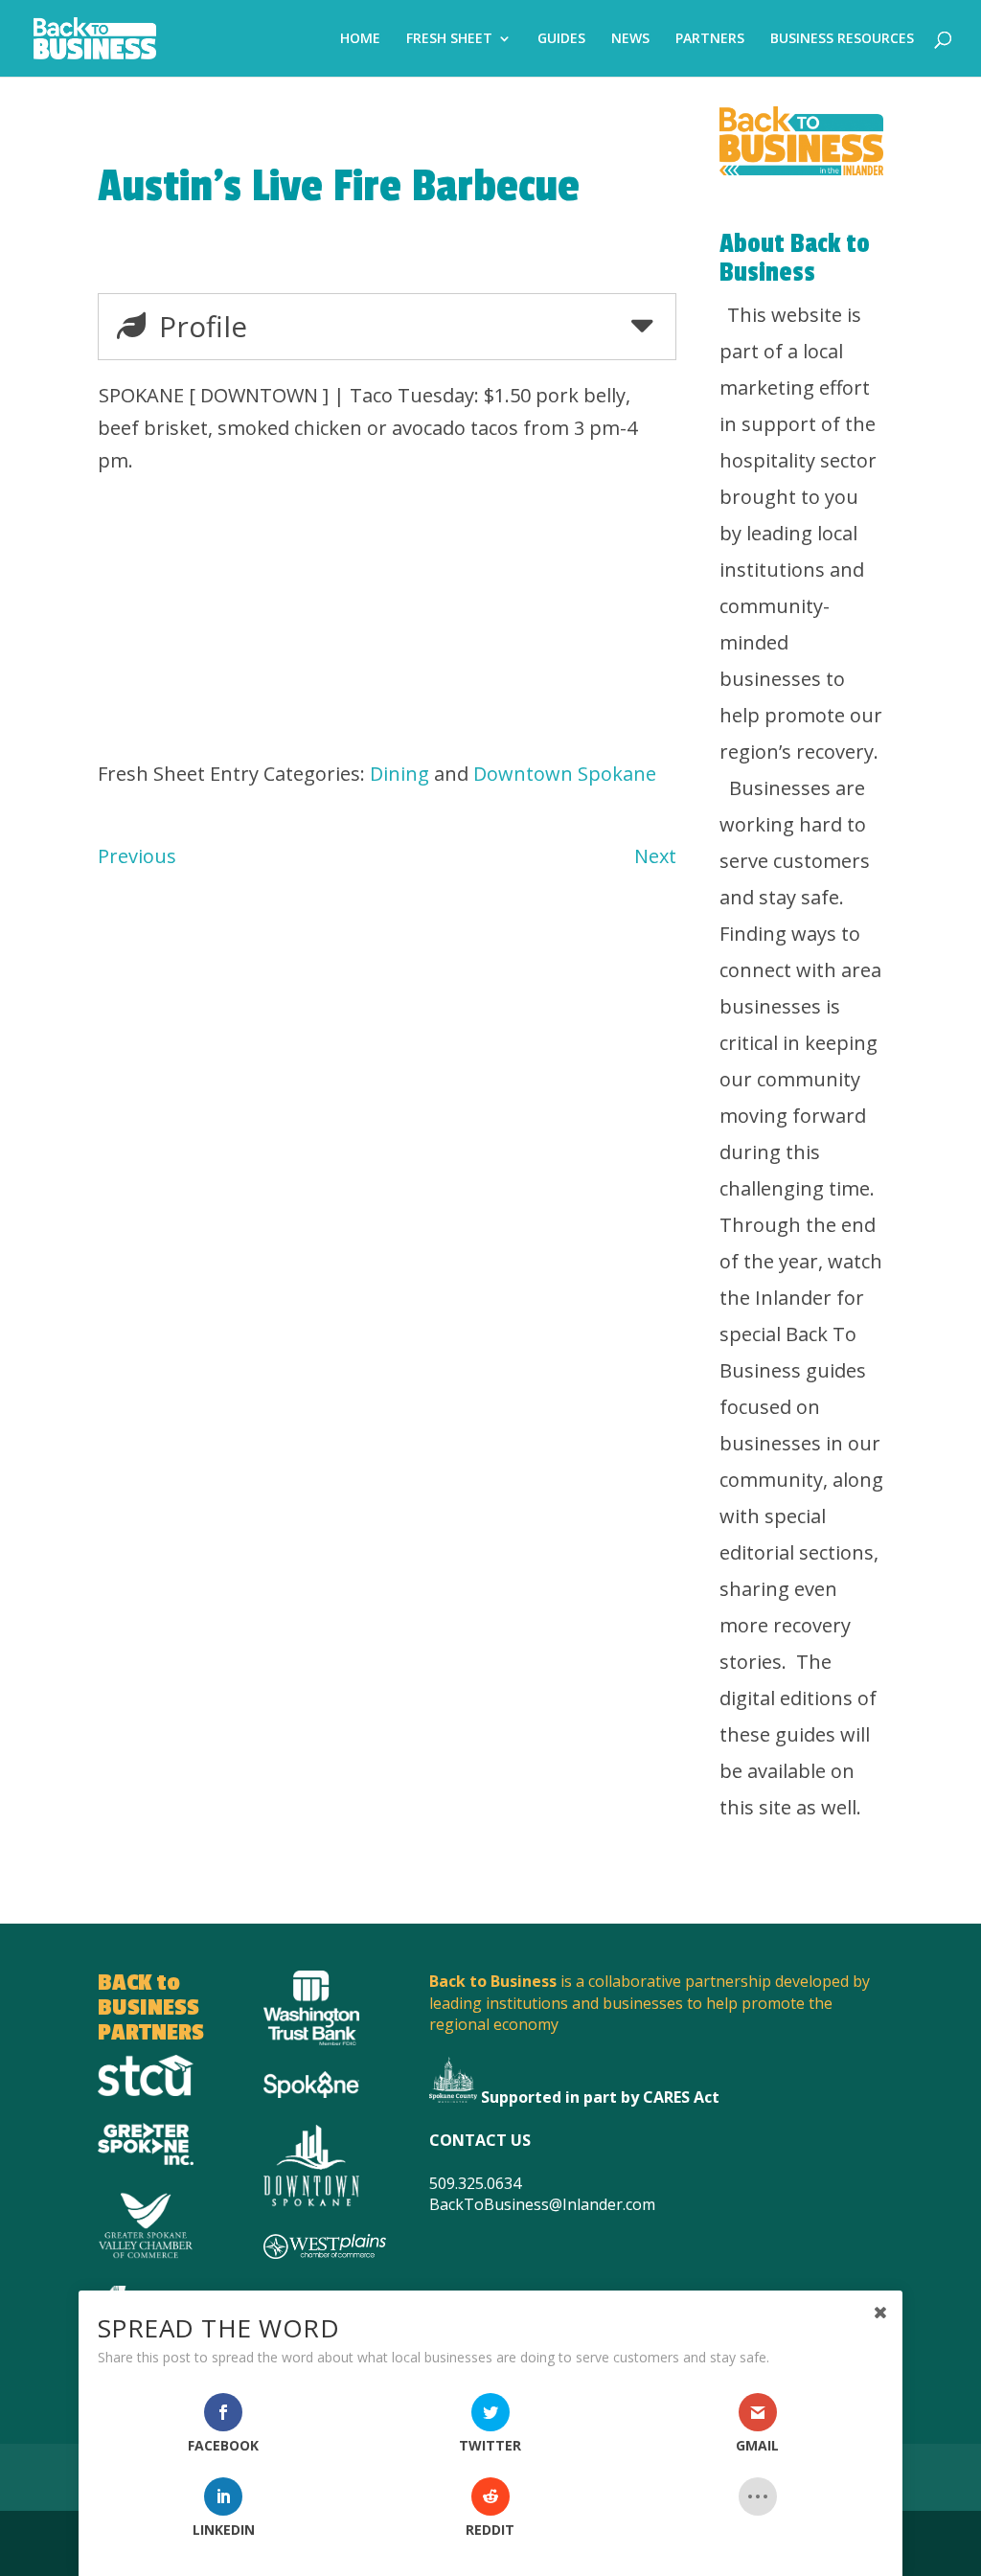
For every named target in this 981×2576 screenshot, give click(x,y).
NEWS (630, 39)
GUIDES (561, 39)
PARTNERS (710, 39)
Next (655, 856)
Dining (399, 774)
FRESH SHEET (449, 39)
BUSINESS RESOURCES (842, 39)
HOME (360, 39)
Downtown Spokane (565, 774)
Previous (137, 856)
